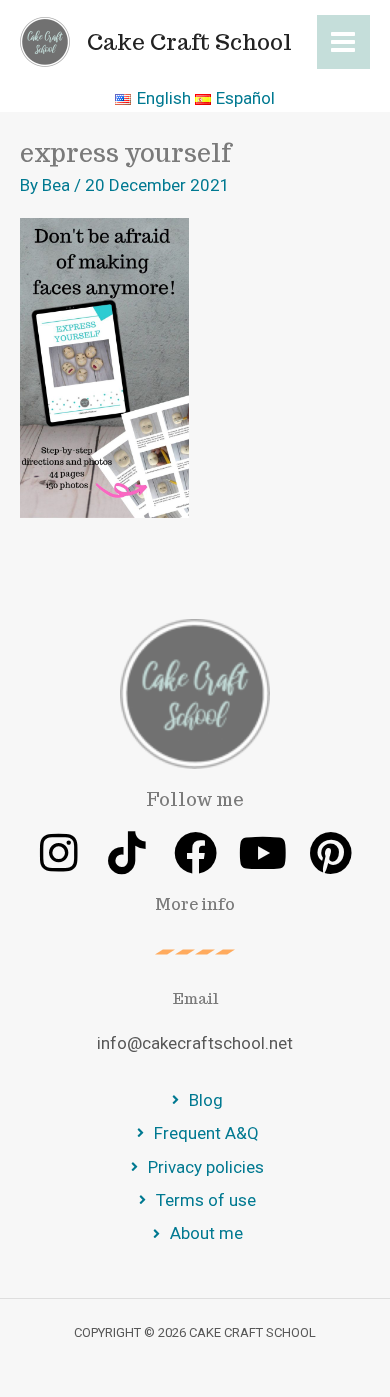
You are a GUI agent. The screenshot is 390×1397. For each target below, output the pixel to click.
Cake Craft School (189, 42)
